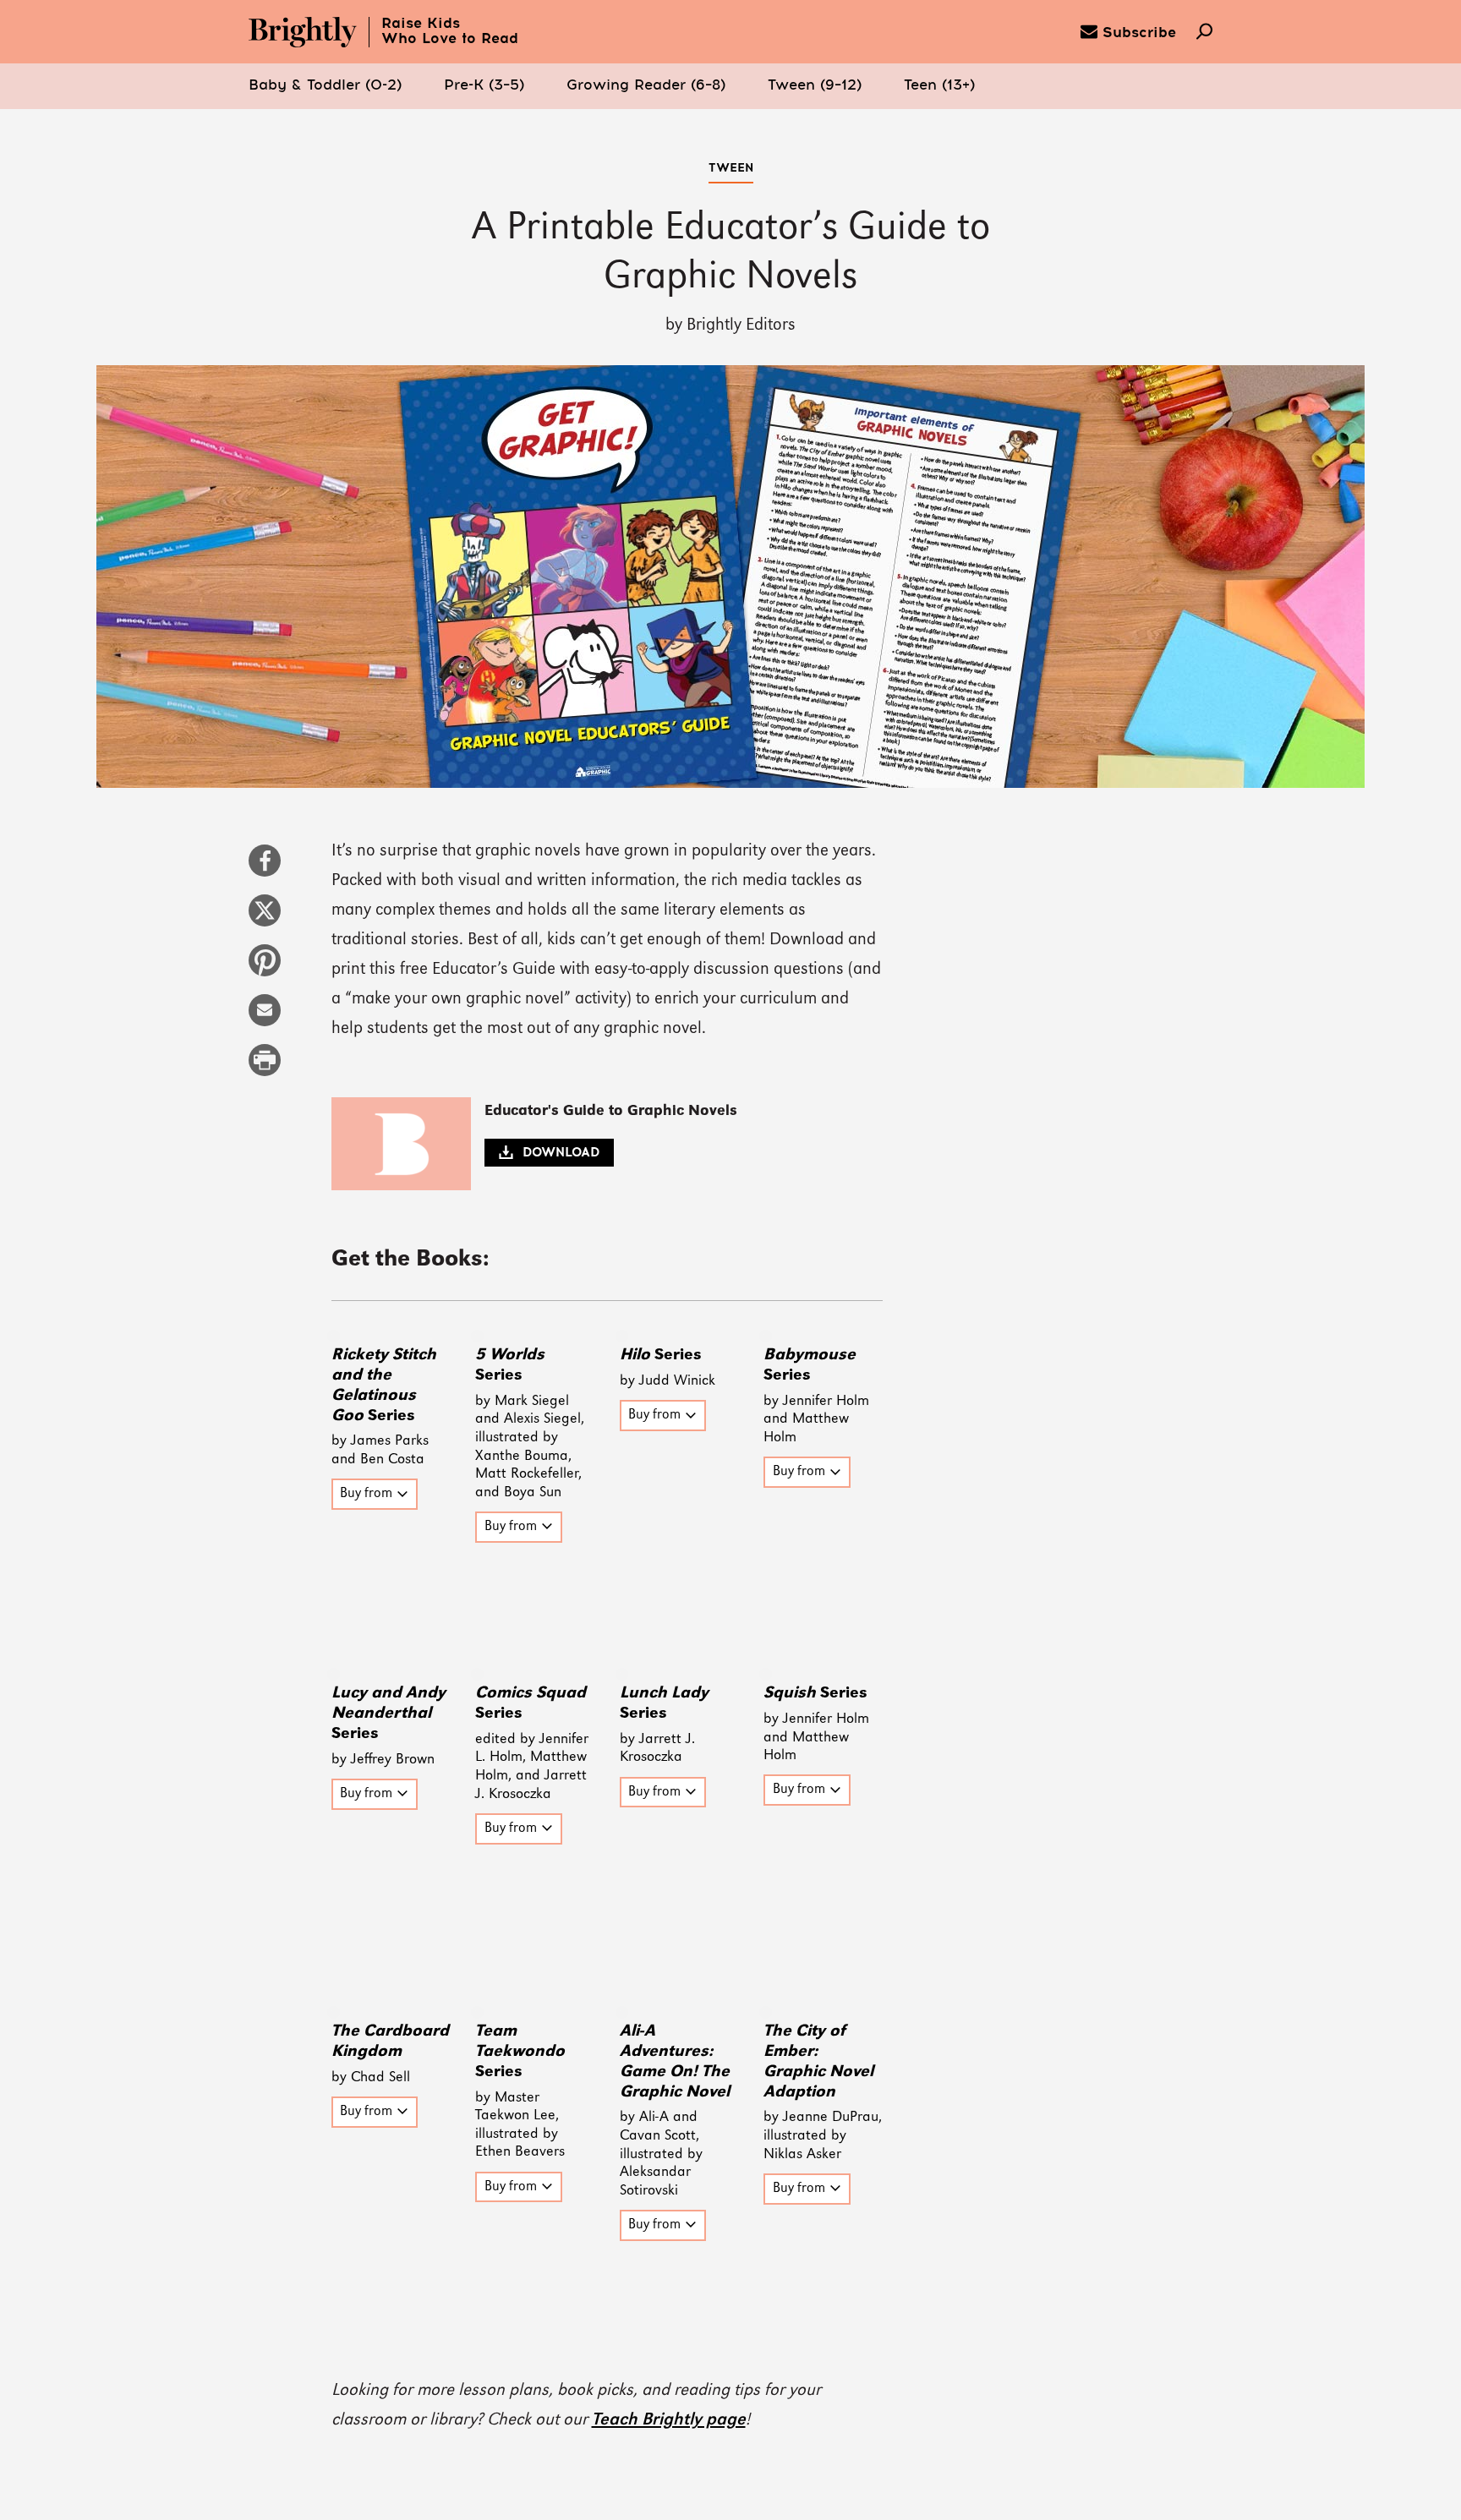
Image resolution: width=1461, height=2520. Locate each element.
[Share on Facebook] (265, 869)
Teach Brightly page (669, 2420)
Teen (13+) (939, 86)
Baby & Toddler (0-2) (325, 86)
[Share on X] (265, 919)
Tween (731, 168)
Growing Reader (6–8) (646, 86)
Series (661, 1355)
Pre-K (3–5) (484, 86)
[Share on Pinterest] (265, 969)
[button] (325, 86)
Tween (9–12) (815, 86)
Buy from (366, 1495)
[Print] (265, 1069)
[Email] (265, 1019)
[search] (1204, 33)
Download (561, 1153)
